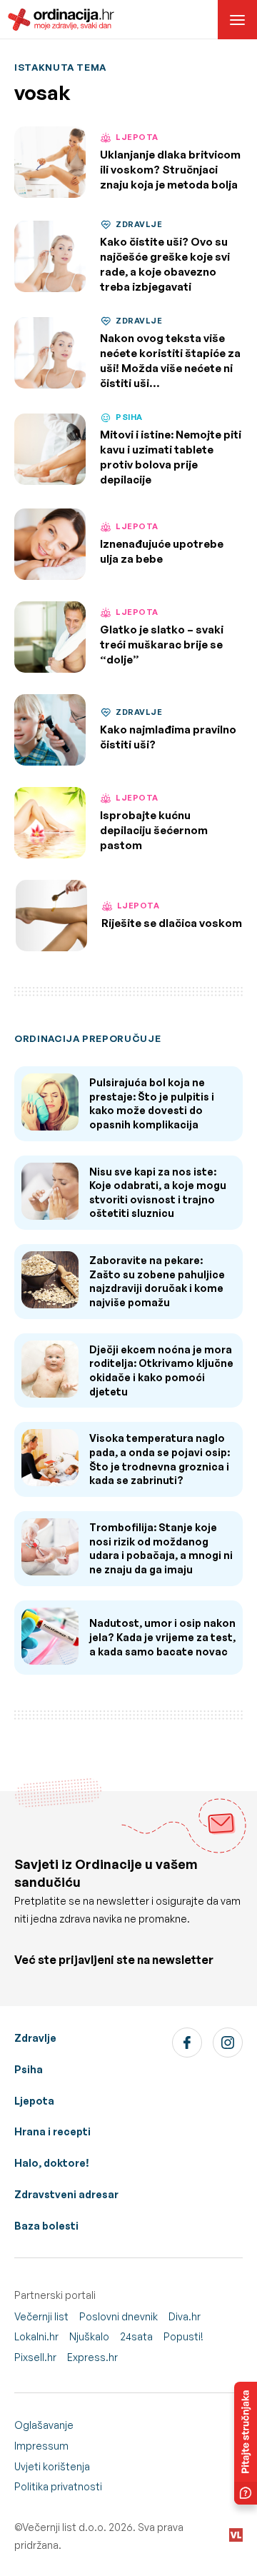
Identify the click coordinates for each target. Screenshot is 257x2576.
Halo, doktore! (52, 2163)
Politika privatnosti (58, 2486)
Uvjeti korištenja (52, 2466)
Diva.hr (185, 2316)
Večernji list (41, 2316)
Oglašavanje (44, 2425)
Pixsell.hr (35, 2357)
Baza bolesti (46, 2226)
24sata (136, 2336)
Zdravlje (35, 2038)
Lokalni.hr (36, 2336)
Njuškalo (89, 2336)
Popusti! (183, 2336)
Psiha (29, 2069)
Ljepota (34, 2101)
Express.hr (92, 2357)
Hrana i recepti (52, 2131)
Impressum (41, 2446)
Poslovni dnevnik (119, 2316)
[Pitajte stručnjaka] (246, 2443)
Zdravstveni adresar (66, 2194)
